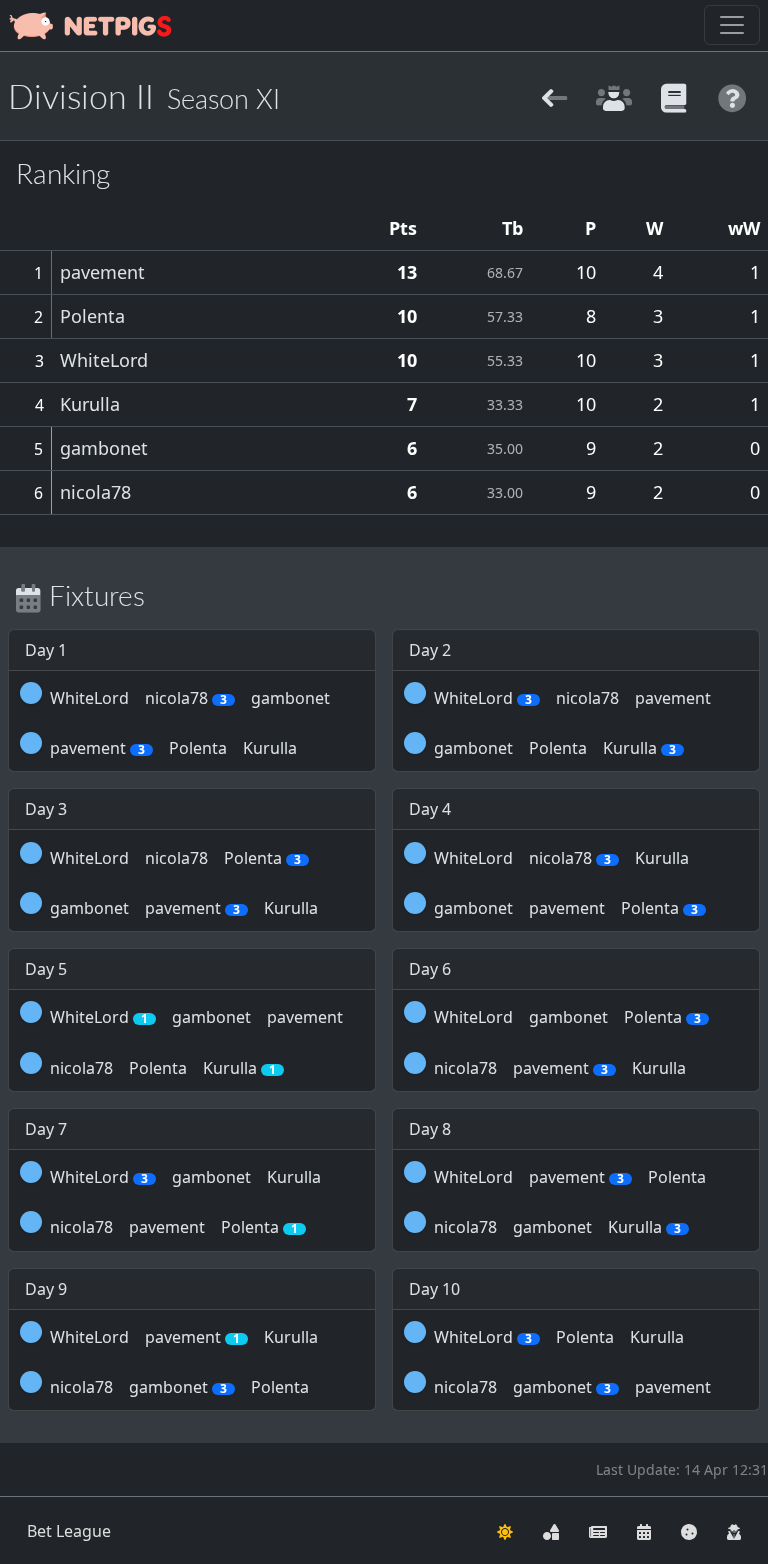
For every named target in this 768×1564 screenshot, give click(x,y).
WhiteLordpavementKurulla (184, 1337)
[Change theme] (505, 1531)
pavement (102, 272)
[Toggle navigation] (732, 25)
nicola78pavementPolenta (174, 1227)
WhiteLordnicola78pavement (572, 698)
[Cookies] (689, 1531)
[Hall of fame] (613, 95)
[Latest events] (644, 1531)
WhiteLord (104, 360)
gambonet (104, 448)
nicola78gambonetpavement (572, 1387)
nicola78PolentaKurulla (163, 1068)
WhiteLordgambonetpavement (196, 1017)
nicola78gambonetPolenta (179, 1387)
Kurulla (90, 404)
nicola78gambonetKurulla (557, 1227)
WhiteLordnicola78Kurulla (561, 858)
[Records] (673, 95)
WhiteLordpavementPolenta (570, 1177)
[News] (598, 1531)
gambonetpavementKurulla (184, 908)
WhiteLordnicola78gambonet (190, 698)
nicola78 (95, 492)
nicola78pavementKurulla (560, 1068)
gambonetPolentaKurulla (555, 748)
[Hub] (551, 1531)
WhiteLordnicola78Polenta (175, 858)
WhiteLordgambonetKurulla (185, 1177)
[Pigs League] (554, 95)
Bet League (69, 1531)
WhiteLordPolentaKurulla (559, 1337)
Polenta (92, 316)
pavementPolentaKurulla (173, 748)
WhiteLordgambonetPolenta (567, 1017)
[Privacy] (734, 1531)
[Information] (732, 95)
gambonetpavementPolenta (566, 908)
